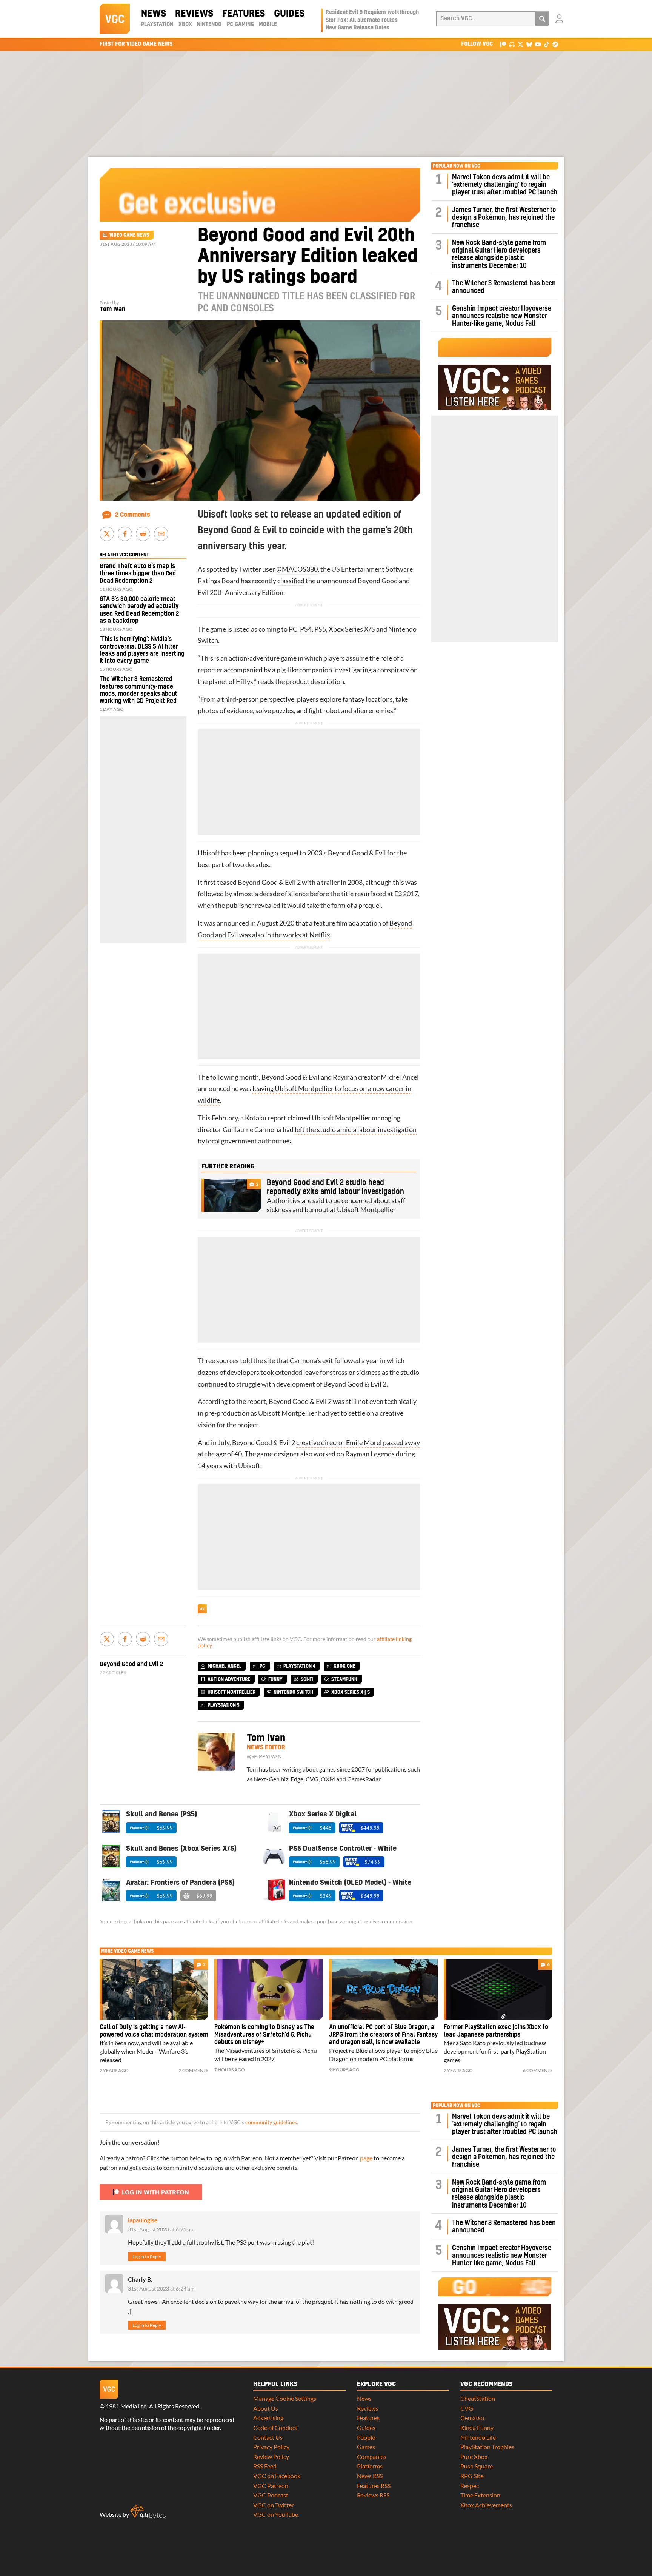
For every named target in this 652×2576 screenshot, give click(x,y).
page (366, 2158)
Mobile (268, 25)
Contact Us (268, 2437)
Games (366, 2447)
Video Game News (129, 235)
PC (293, 629)
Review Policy (271, 2457)
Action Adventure (229, 1679)
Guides (289, 14)
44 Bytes (148, 2512)
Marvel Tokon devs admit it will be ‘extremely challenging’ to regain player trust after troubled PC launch (505, 185)
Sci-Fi (307, 1679)
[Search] (542, 19)
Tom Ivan (112, 309)
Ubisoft (209, 853)
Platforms (370, 2466)
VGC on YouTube (276, 2514)
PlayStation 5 (224, 1705)
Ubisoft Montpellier (341, 1118)
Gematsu (472, 2418)
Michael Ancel (225, 1666)
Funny (275, 1679)
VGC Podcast (271, 2495)
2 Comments (133, 515)
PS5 (320, 629)
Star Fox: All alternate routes (362, 20)
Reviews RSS (373, 2495)
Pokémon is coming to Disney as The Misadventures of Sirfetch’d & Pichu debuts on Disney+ (264, 2035)
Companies (372, 2457)
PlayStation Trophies (487, 2447)
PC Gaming (240, 25)
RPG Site (472, 2476)
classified (291, 581)
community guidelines (271, 2122)
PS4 (306, 629)
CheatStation (478, 2398)
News (154, 14)
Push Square (477, 2466)
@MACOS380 (297, 569)
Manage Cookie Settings (285, 2398)
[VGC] (115, 19)
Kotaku (256, 1118)
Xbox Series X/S (352, 629)
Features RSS (374, 2486)
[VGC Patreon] (503, 44)
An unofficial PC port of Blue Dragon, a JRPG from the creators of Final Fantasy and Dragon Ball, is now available (383, 2035)
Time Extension (480, 2495)
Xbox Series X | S (351, 1692)
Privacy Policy (271, 2447)
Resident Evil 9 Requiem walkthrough (372, 12)
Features (244, 14)
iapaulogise (143, 2220)
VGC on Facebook (277, 2476)
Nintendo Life (478, 2437)
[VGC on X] (521, 44)
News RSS (370, 2476)
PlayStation (157, 25)
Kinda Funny (477, 2427)
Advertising (268, 2418)
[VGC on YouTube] (538, 44)
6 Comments (538, 2070)
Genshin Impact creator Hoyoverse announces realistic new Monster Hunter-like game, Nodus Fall (502, 316)
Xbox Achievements (486, 2505)
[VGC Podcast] (512, 44)
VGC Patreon (271, 2486)
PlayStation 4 (299, 1666)
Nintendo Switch (293, 1692)
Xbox (185, 25)
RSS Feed (265, 2466)
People (366, 2437)
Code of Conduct (275, 2427)
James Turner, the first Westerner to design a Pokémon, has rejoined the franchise (504, 218)
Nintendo (209, 25)
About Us (266, 2408)
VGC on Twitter (274, 2505)
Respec (470, 2486)
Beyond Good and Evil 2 (131, 1664)
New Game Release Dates (358, 28)
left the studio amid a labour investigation (356, 1130)
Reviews (194, 14)
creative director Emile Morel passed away (358, 1443)
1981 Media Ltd (126, 2406)
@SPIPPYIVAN (264, 1756)
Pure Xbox (474, 2457)
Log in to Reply (147, 2256)
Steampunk (344, 1679)
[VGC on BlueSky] (529, 44)
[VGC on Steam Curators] (555, 44)
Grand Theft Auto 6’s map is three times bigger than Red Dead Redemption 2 (138, 573)
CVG (467, 2408)
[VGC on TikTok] (547, 44)
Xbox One (344, 1666)
